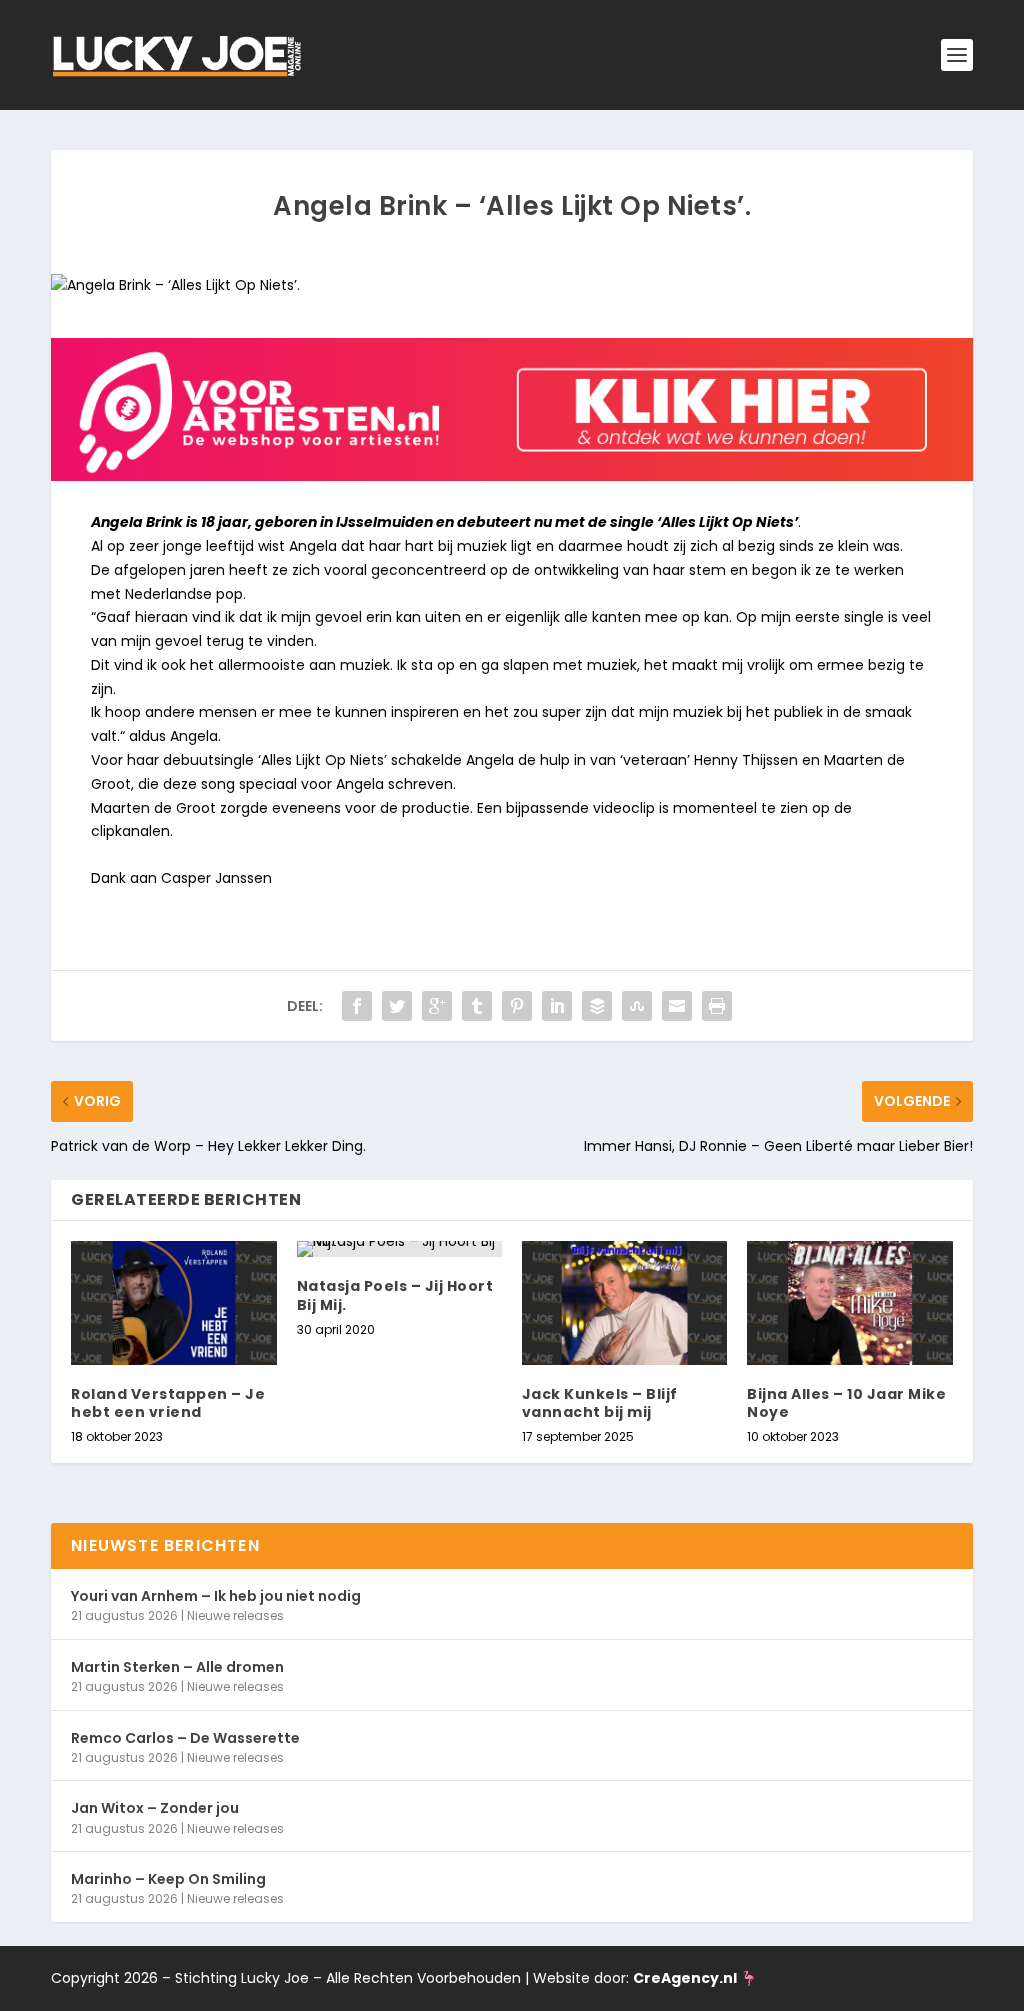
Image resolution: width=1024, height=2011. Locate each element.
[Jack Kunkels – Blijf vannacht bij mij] (624, 1302)
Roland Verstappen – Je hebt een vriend (168, 1403)
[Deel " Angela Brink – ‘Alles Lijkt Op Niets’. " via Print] (717, 1006)
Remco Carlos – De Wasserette (185, 1738)
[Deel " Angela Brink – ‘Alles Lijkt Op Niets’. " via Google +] (437, 1006)
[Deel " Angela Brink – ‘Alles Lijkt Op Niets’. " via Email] (677, 1006)
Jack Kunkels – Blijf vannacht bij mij (600, 1403)
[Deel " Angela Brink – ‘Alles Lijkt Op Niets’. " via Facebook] (357, 1006)
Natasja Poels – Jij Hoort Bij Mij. (395, 1295)
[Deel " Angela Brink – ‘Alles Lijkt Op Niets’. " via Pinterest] (517, 1006)
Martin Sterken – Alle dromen (177, 1667)
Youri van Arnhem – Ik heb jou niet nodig (216, 1596)
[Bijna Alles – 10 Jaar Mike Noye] (849, 1302)
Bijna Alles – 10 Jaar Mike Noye (846, 1403)
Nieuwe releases (235, 1615)
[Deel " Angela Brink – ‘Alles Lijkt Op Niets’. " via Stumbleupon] (637, 1006)
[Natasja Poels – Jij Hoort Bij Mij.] (399, 1249)
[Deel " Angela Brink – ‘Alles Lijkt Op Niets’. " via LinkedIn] (557, 1006)
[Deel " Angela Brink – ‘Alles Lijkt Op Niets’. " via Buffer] (597, 1006)
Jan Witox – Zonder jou (155, 1808)
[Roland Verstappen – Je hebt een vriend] (173, 1302)
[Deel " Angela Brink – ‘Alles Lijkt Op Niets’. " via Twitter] (397, 1006)
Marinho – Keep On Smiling (168, 1879)
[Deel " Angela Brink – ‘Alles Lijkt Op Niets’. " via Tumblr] (477, 1006)
